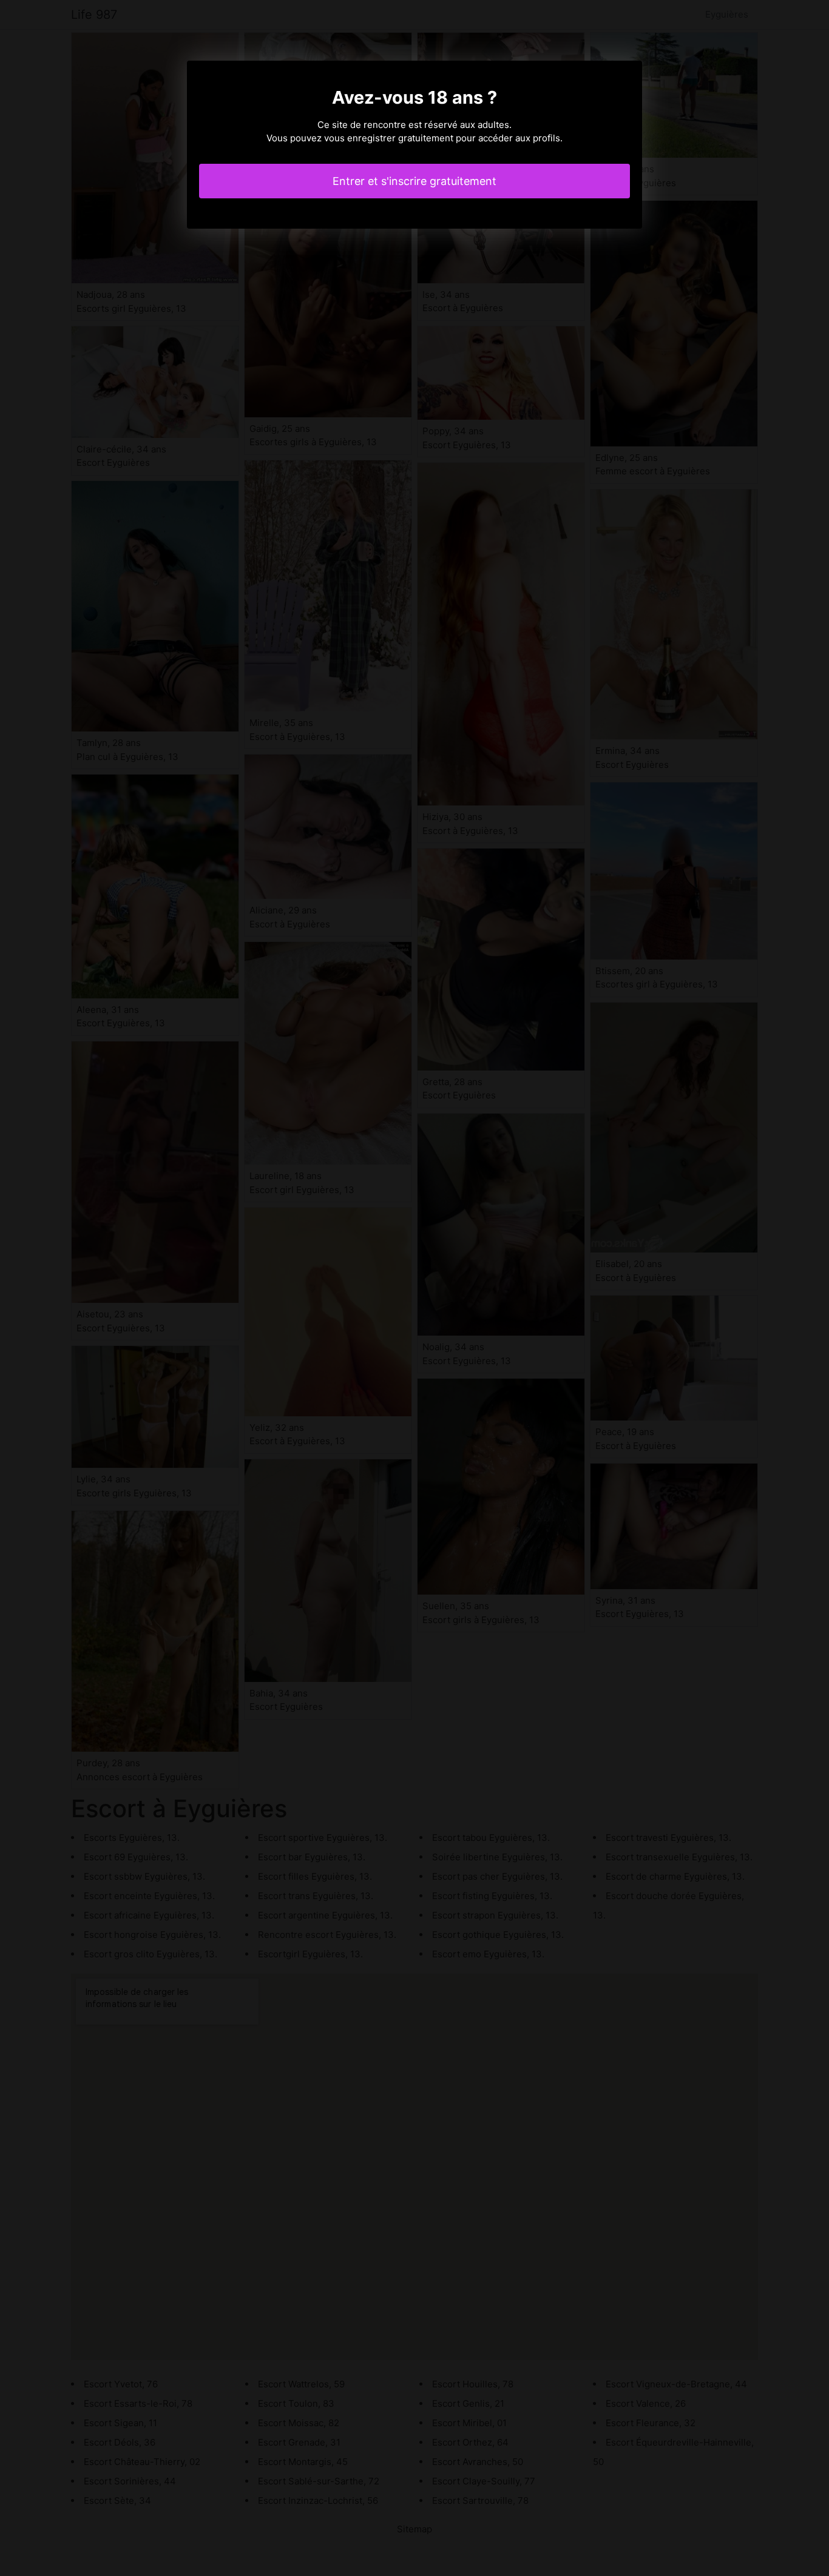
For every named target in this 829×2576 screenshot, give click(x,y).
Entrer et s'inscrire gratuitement (414, 181)
